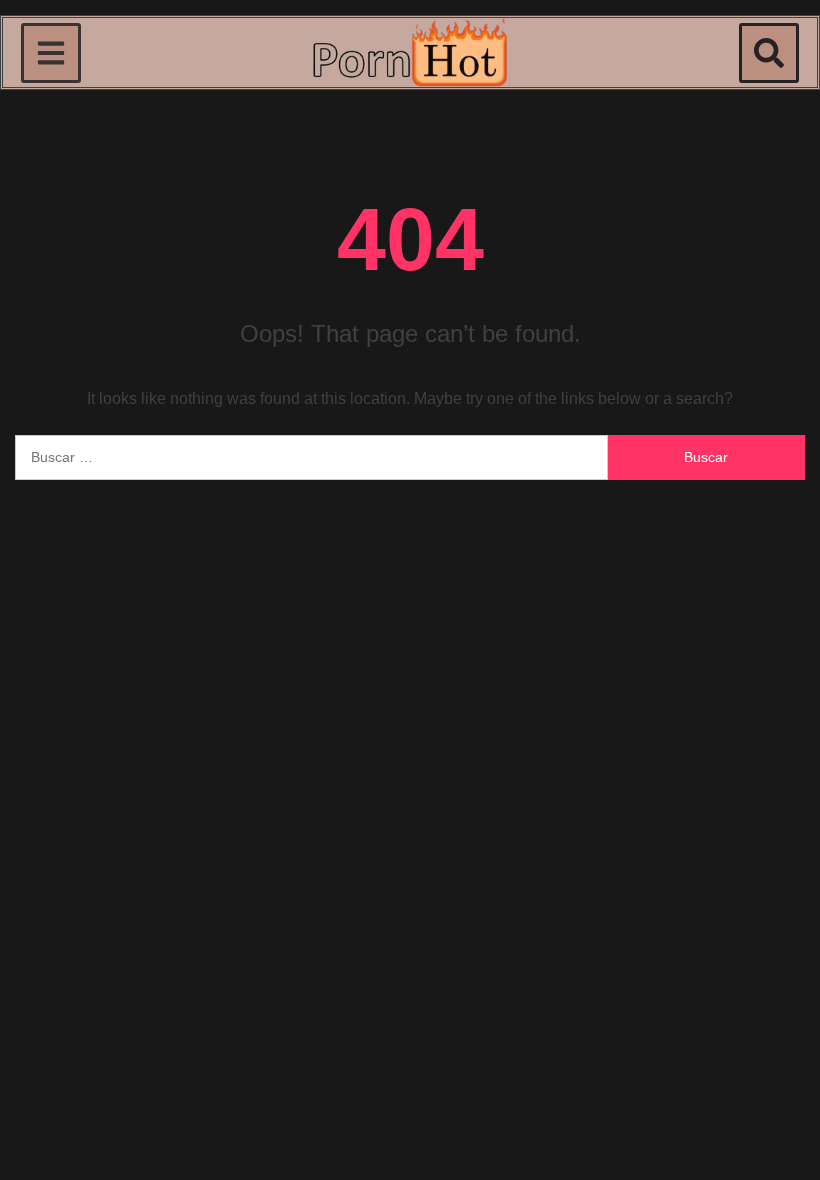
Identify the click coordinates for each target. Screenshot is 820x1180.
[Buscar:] (311, 457)
